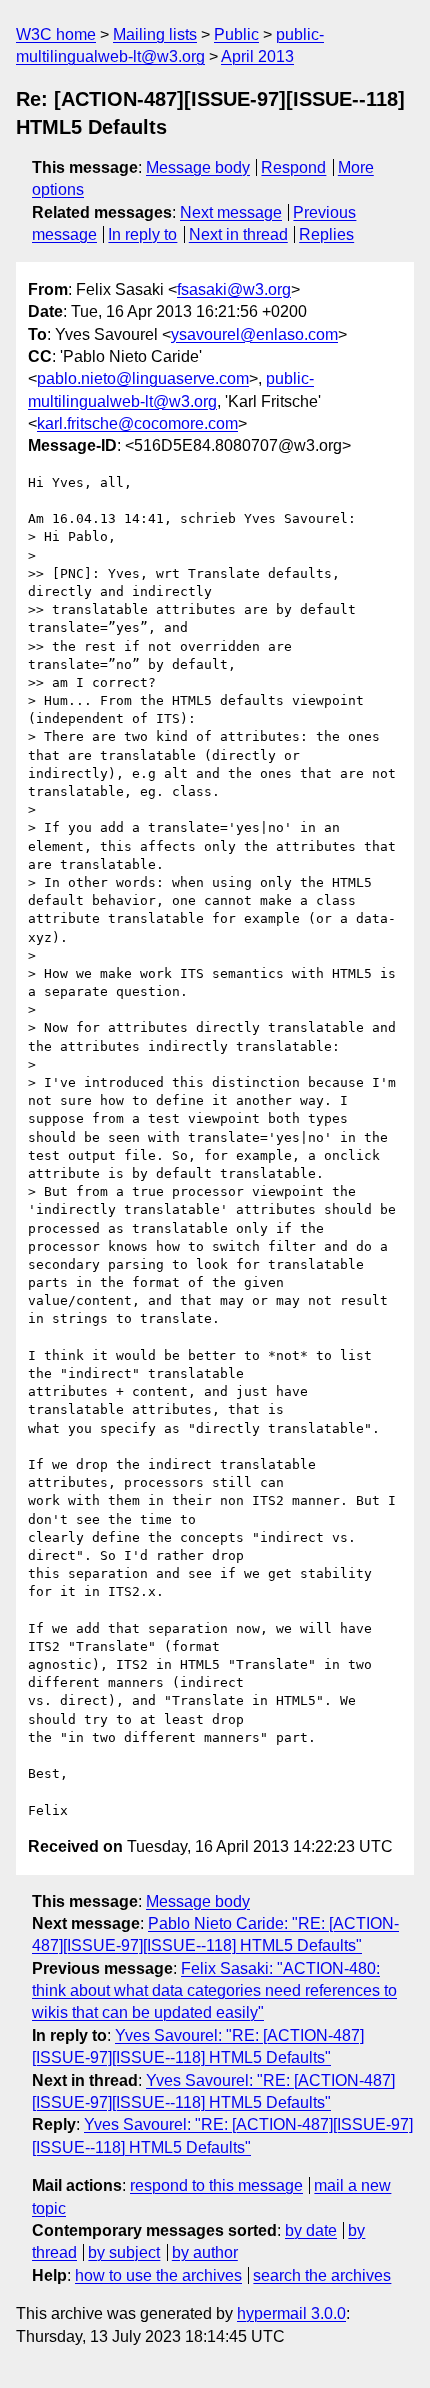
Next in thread (238, 234)
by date (311, 2230)
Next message (231, 212)
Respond (293, 167)
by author (205, 2252)
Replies (326, 234)
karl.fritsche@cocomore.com (137, 423)
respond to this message (216, 2185)
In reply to (142, 234)
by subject (124, 2252)
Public (236, 34)
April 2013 (257, 56)
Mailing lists (155, 34)
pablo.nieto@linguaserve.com (143, 378)
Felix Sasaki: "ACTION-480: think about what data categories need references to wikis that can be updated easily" (214, 1991)
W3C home (56, 34)
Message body (198, 167)
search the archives (322, 2275)
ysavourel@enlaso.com (254, 334)
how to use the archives (158, 2275)
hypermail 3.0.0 (291, 2313)
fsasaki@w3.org (234, 289)
